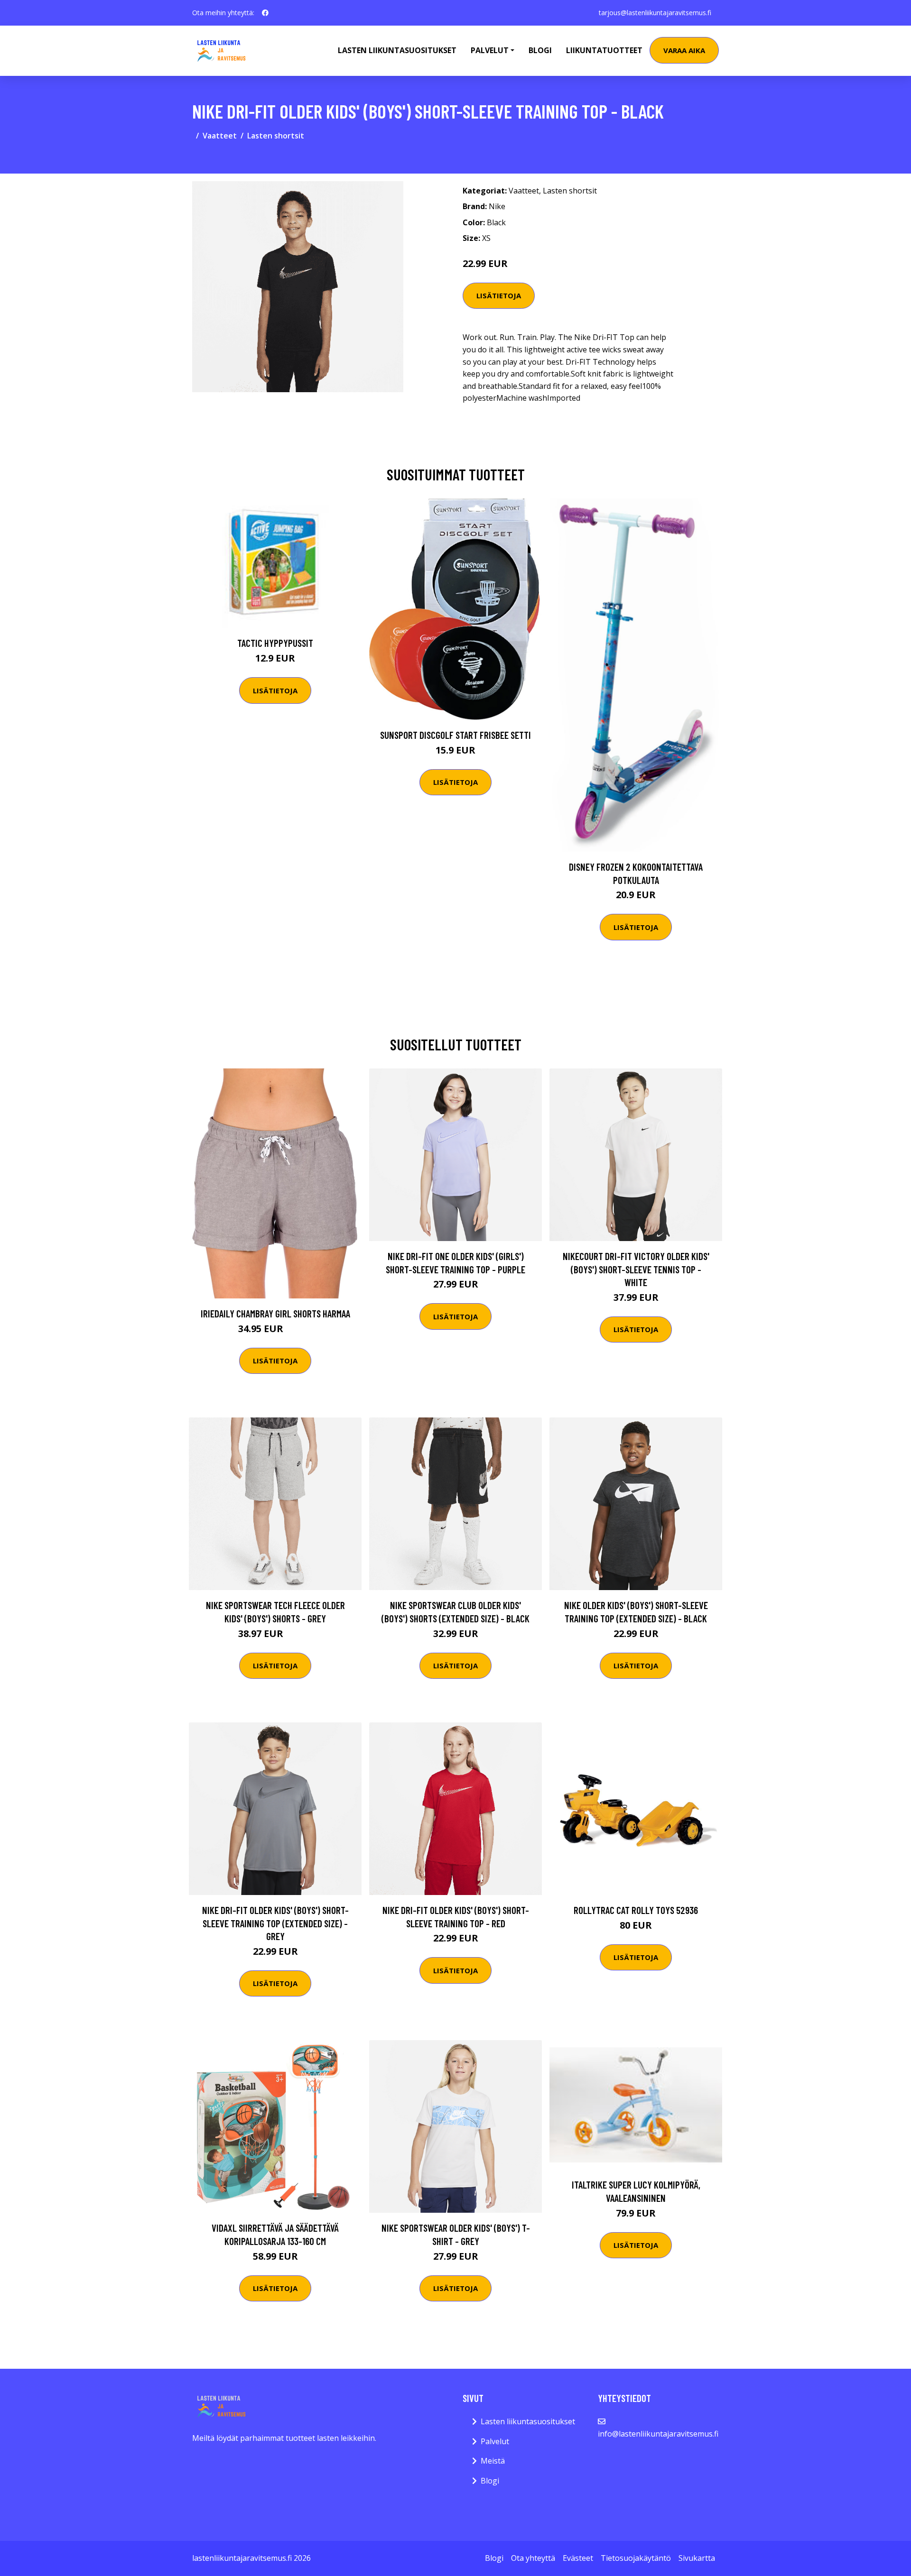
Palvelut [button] (490, 50)
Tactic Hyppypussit (275, 643)
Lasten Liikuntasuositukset (397, 50)
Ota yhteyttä (533, 2558)
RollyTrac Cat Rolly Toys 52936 (636, 1910)
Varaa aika (684, 50)
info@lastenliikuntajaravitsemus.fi (658, 2434)
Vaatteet (220, 136)
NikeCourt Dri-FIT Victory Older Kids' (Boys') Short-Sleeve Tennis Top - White (636, 1269)
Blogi (540, 50)
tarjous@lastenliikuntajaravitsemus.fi (655, 13)
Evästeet (578, 2558)
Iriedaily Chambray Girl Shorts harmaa (275, 1313)
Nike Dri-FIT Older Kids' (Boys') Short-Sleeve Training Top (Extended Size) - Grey (275, 1923)
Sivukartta (697, 2558)
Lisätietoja (499, 295)
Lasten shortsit (276, 136)
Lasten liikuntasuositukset (528, 2421)
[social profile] (265, 13)
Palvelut (495, 2441)
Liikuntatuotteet (604, 50)
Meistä (493, 2461)
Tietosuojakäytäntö (636, 2558)
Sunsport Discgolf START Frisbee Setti (455, 735)
